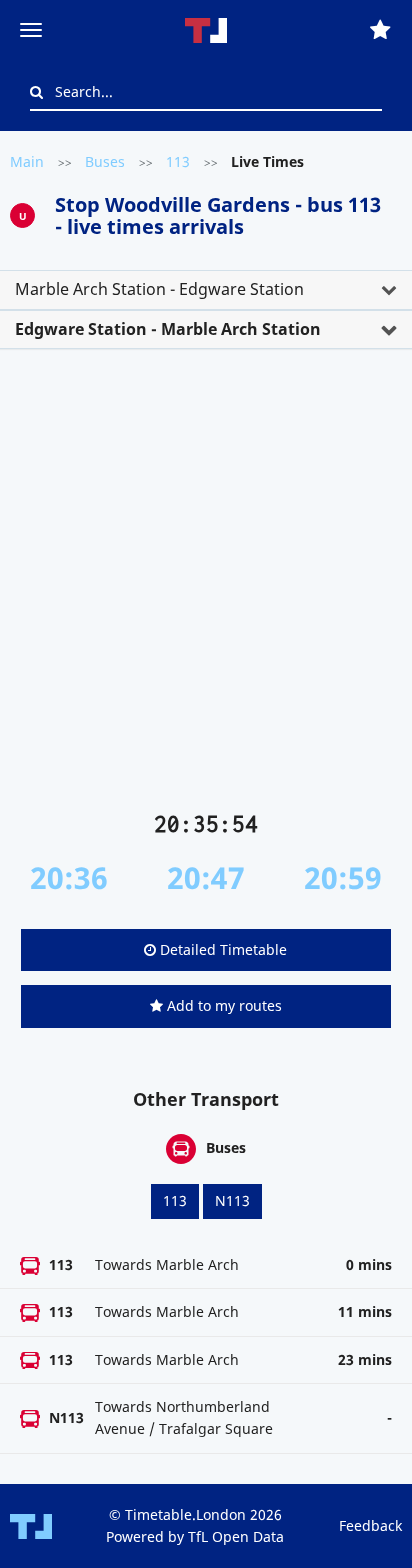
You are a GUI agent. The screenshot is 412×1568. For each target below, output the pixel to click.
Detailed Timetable (221, 949)
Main (27, 161)
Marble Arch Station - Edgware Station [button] (159, 289)
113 (178, 161)
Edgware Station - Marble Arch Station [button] (168, 329)
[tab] (206, 290)
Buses (105, 161)
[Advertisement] (206, 588)
